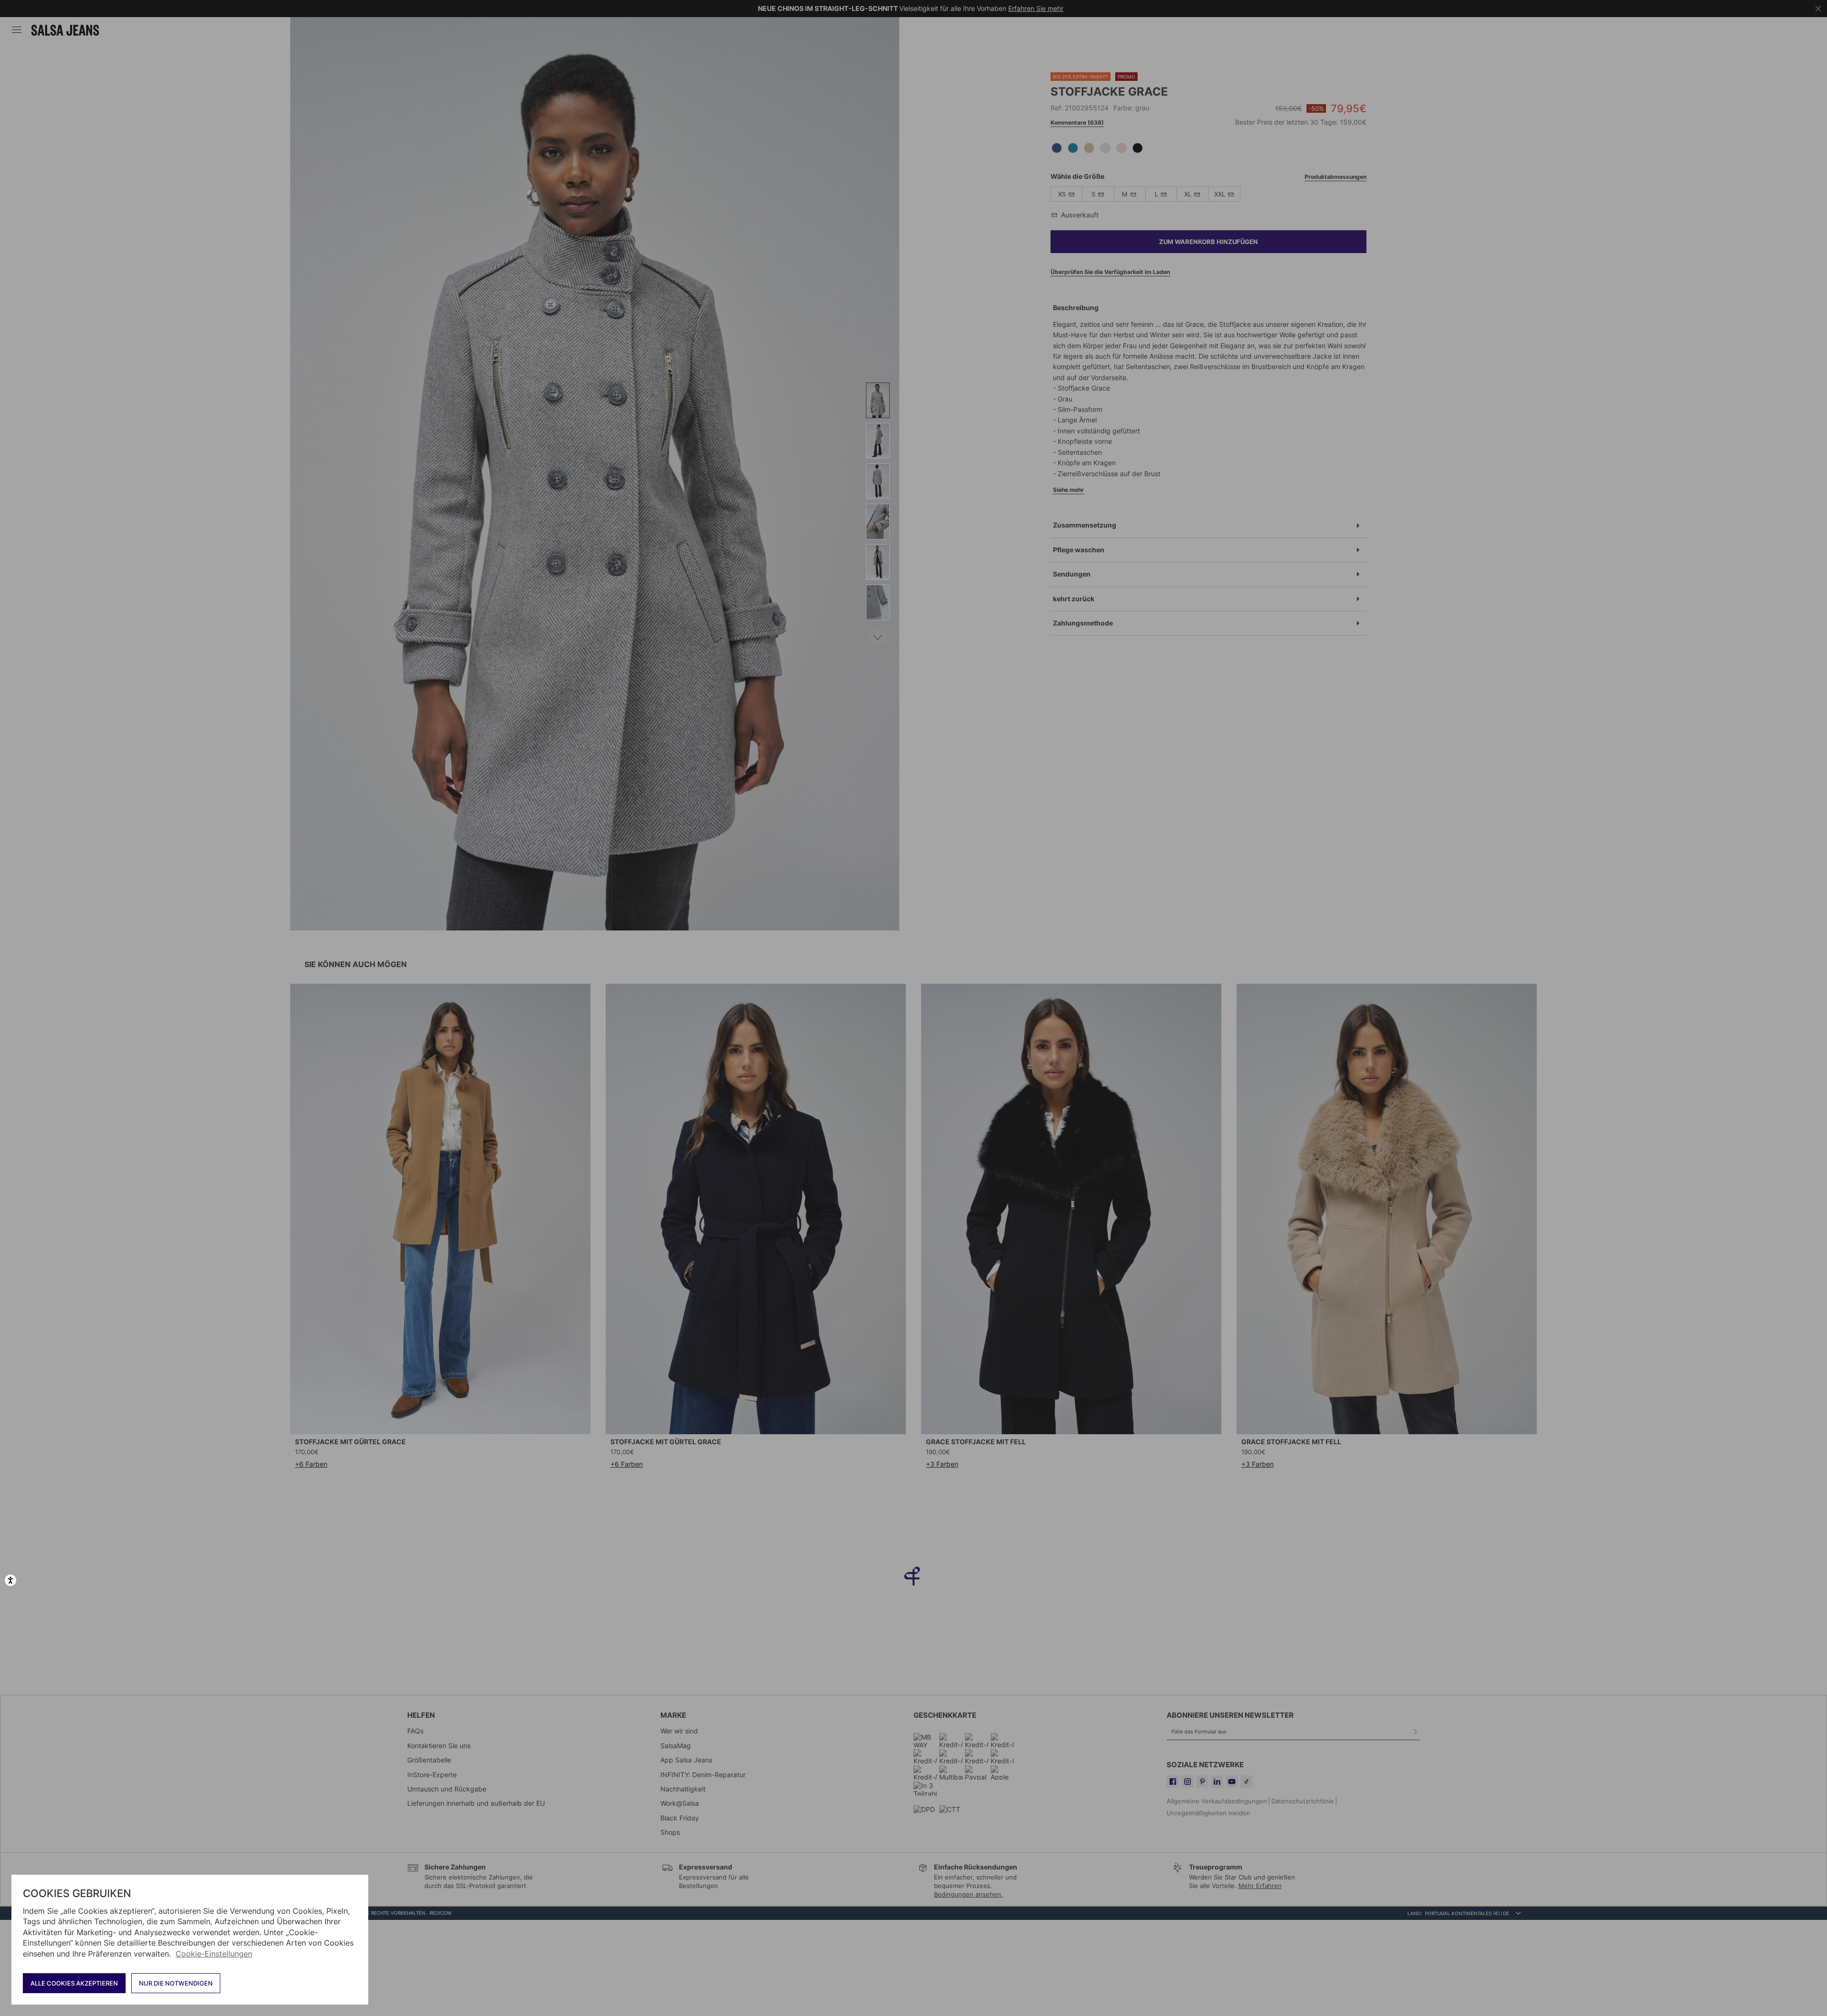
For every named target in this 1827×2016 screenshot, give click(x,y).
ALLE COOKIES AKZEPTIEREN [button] (74, 1983)
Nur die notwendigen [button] (176, 1983)
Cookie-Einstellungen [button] (214, 1954)
